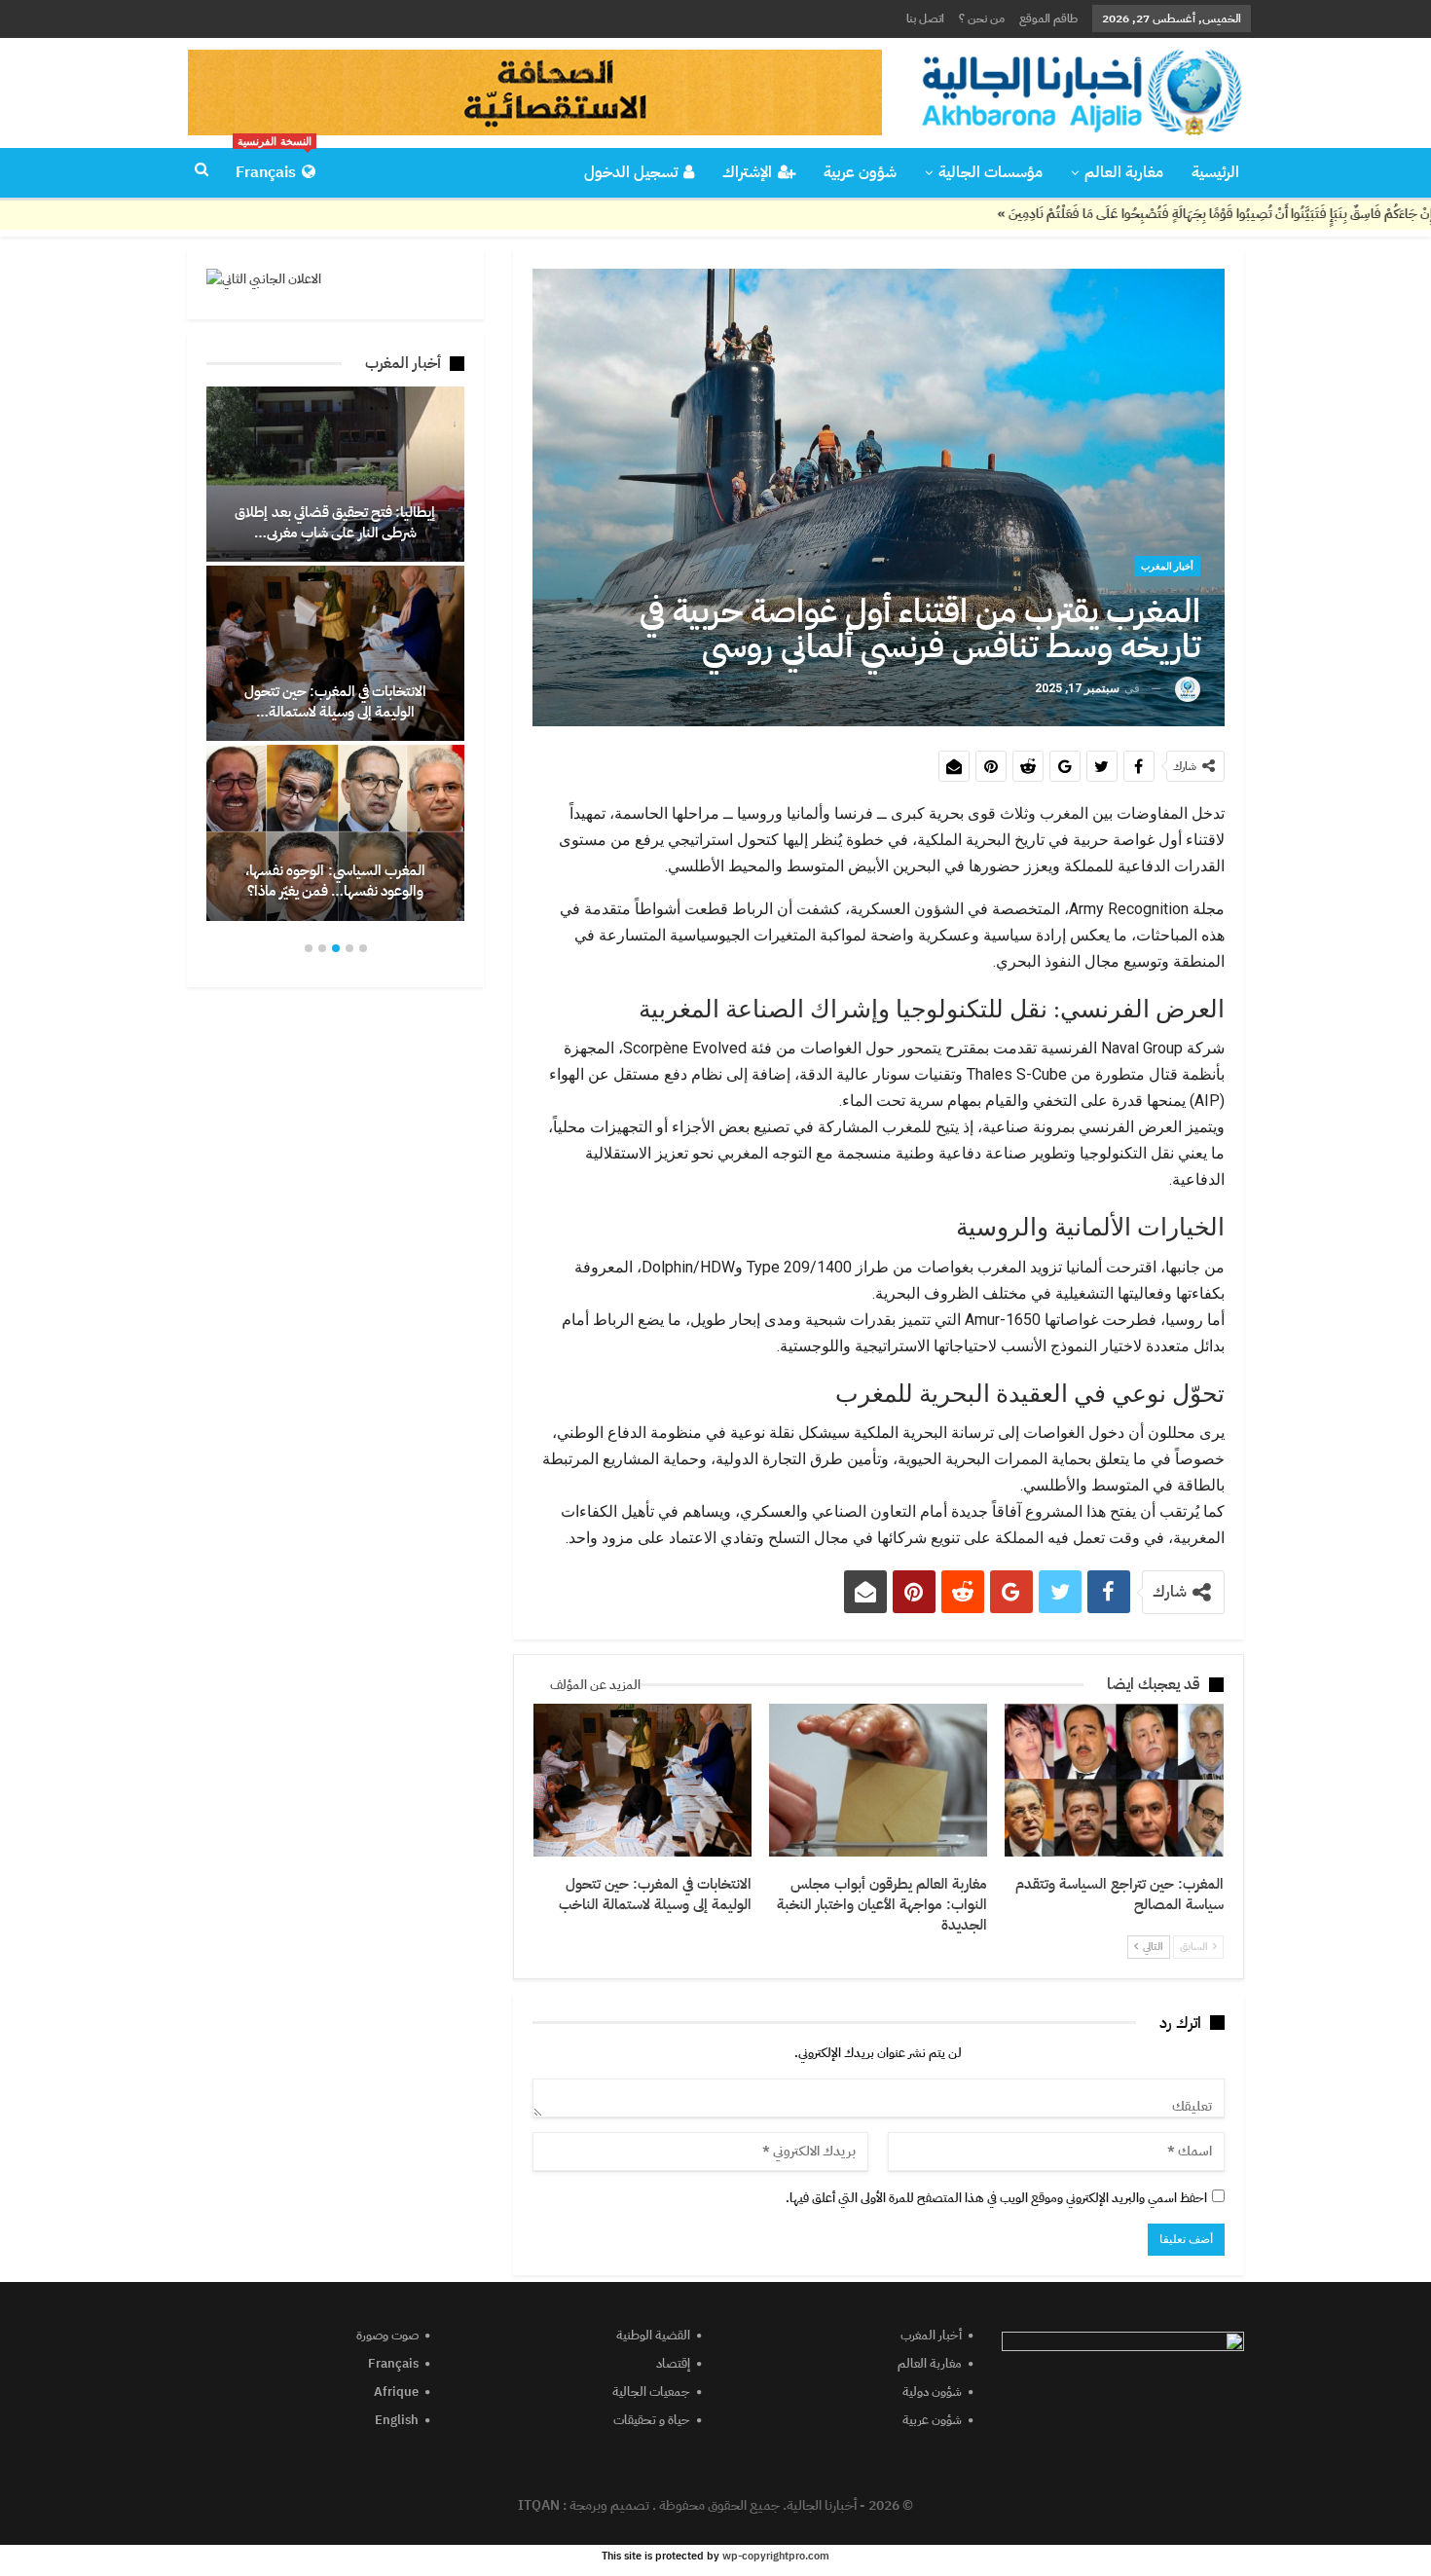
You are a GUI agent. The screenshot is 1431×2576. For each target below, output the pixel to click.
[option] (335, 654)
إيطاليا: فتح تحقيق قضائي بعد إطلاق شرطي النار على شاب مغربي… (335, 522)
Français (274, 166)
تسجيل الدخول (631, 172)
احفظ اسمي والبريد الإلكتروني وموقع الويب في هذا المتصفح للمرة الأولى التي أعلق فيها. (996, 2198)
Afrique (396, 2392)
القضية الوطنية (653, 2335)
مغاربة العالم (1124, 172)
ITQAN (539, 2505)
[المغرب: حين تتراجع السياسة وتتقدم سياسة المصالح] (1114, 1780)
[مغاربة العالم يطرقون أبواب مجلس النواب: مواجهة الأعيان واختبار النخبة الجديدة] (878, 1780)
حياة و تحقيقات (652, 2420)
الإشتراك (747, 172)
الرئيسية (1215, 172)
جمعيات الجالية (651, 2392)
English (397, 2420)
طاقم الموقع (1048, 18)
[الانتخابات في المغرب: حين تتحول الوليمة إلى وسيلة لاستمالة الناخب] (642, 1780)
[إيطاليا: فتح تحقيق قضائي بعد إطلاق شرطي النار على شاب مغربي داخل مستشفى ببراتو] (335, 474)
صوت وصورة (387, 2335)
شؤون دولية (932, 2392)
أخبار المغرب (1167, 566)
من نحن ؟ (982, 18)
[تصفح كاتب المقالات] (1188, 689)
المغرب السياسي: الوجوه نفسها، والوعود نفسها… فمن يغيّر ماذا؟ (335, 881)
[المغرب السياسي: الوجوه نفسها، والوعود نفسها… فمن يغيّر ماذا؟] (335, 832)
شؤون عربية (860, 172)
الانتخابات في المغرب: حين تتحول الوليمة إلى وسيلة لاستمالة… (336, 701)
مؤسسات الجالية (991, 172)
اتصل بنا (925, 18)
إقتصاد (673, 2363)
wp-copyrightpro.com (776, 2556)
